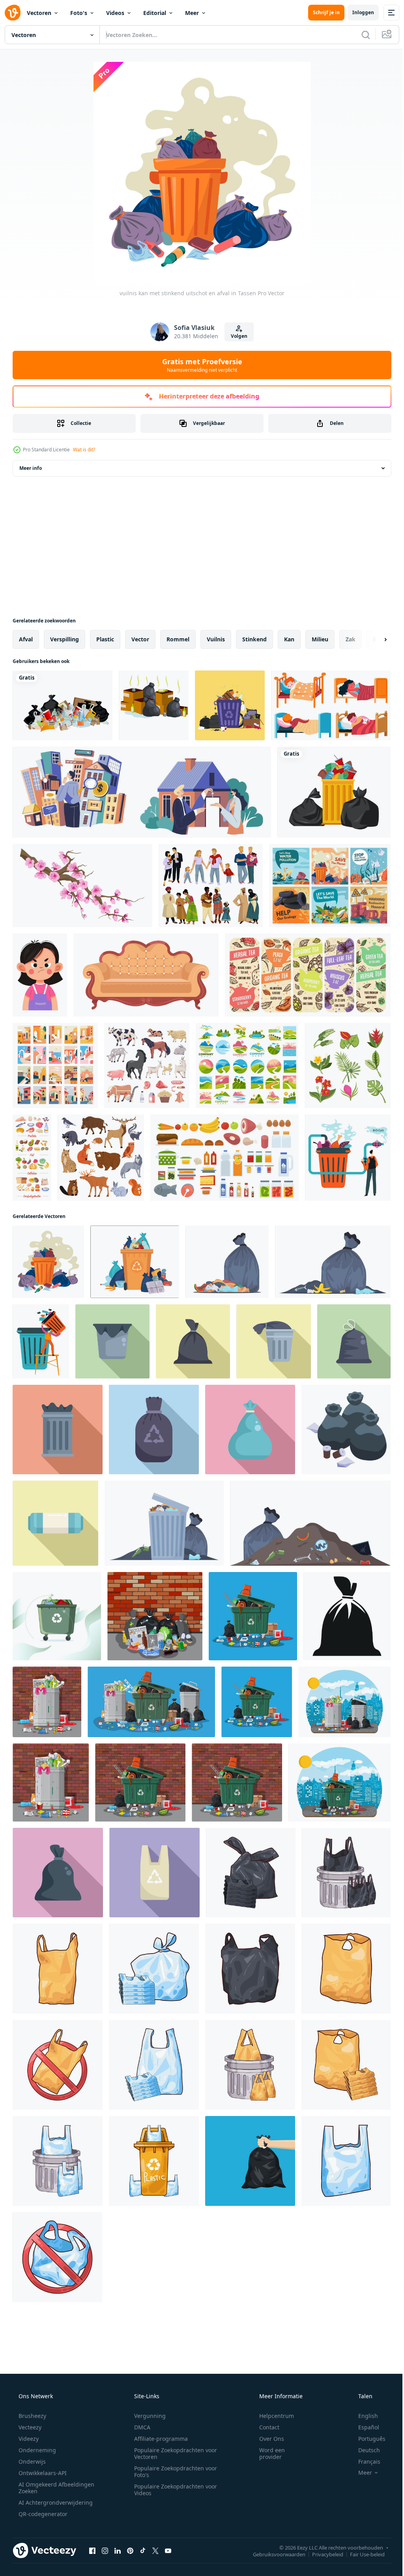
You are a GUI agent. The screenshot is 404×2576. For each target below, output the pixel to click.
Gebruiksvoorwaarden (273, 2554)
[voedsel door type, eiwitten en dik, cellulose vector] (32, 1158)
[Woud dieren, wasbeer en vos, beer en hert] (101, 1158)
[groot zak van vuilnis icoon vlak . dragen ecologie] (58, 1873)
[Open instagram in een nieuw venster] (105, 2550)
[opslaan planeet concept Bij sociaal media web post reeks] (330, 886)
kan (289, 639)
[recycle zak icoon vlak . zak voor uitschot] (154, 1430)
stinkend (254, 639)
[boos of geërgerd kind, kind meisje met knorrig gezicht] (40, 975)
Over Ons (267, 2439)
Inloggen (357, 12)
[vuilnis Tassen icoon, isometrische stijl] (346, 1430)
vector (140, 639)
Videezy (28, 2439)
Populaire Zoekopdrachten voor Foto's (173, 2472)
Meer (192, 13)
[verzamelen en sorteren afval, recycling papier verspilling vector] (41, 1341)
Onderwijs (31, 2461)
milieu (320, 639)
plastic (105, 639)
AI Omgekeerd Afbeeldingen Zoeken (46, 2488)
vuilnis (216, 639)
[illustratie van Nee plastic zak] (58, 2065)
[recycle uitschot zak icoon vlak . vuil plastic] (154, 1873)
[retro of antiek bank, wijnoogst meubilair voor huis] (146, 975)
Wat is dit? (84, 450)
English (363, 2416)
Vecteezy (29, 2427)
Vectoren (39, 13)
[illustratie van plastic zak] (251, 1873)
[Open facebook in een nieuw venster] (92, 2550)
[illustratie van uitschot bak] (346, 1873)
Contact (264, 2427)
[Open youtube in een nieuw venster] (168, 2550)
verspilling (65, 639)
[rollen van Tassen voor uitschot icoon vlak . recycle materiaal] (55, 1523)
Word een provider (267, 2453)
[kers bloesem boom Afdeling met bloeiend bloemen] (82, 886)
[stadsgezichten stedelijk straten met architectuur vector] (55, 1065)
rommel (178, 639)
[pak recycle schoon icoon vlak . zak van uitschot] (274, 1341)
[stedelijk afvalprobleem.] (154, 705)
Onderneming (36, 2450)
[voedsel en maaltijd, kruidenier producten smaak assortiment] (224, 1158)
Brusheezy (32, 2416)
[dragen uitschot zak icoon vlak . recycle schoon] (250, 1430)
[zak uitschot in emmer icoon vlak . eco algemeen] (112, 1341)
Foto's (79, 13)
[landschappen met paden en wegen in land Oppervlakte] (247, 1065)
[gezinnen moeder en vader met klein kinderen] (211, 886)
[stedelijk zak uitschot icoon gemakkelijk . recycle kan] (347, 1616)
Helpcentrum (271, 2416)
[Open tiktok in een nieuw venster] (143, 2550)
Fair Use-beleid (361, 2554)
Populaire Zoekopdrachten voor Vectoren (173, 2453)
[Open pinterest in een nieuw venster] (130, 2550)
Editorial (155, 13)
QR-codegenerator (42, 2514)
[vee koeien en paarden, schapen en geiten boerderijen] (147, 1065)
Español (364, 2427)
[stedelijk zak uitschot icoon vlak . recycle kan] (193, 1341)
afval (26, 639)
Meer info (31, 468)
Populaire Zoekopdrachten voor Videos (173, 2490)
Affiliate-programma (158, 2439)
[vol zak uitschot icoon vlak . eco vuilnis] (354, 1341)
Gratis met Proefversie (199, 365)
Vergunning (147, 2416)
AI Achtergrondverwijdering (55, 2502)
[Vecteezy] (13, 13)
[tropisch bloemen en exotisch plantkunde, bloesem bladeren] (348, 1065)
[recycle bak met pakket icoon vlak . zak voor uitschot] (58, 1430)
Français (364, 2461)
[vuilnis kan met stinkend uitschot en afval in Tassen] (48, 1262)
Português (367, 2439)
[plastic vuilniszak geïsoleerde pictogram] (334, 792)
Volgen (236, 336)
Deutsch (364, 2450)
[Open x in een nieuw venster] (155, 2550)
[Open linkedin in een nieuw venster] (118, 2550)
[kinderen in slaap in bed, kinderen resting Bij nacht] (331, 705)
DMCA (139, 2427)
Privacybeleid (322, 2554)
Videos (115, 13)
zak (351, 639)
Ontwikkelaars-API (42, 2473)
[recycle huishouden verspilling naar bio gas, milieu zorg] (348, 1158)
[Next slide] (373, 639)
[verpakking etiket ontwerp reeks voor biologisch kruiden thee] (308, 975)
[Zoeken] (360, 35)
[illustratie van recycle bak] (154, 2161)
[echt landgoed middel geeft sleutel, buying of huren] (142, 792)
